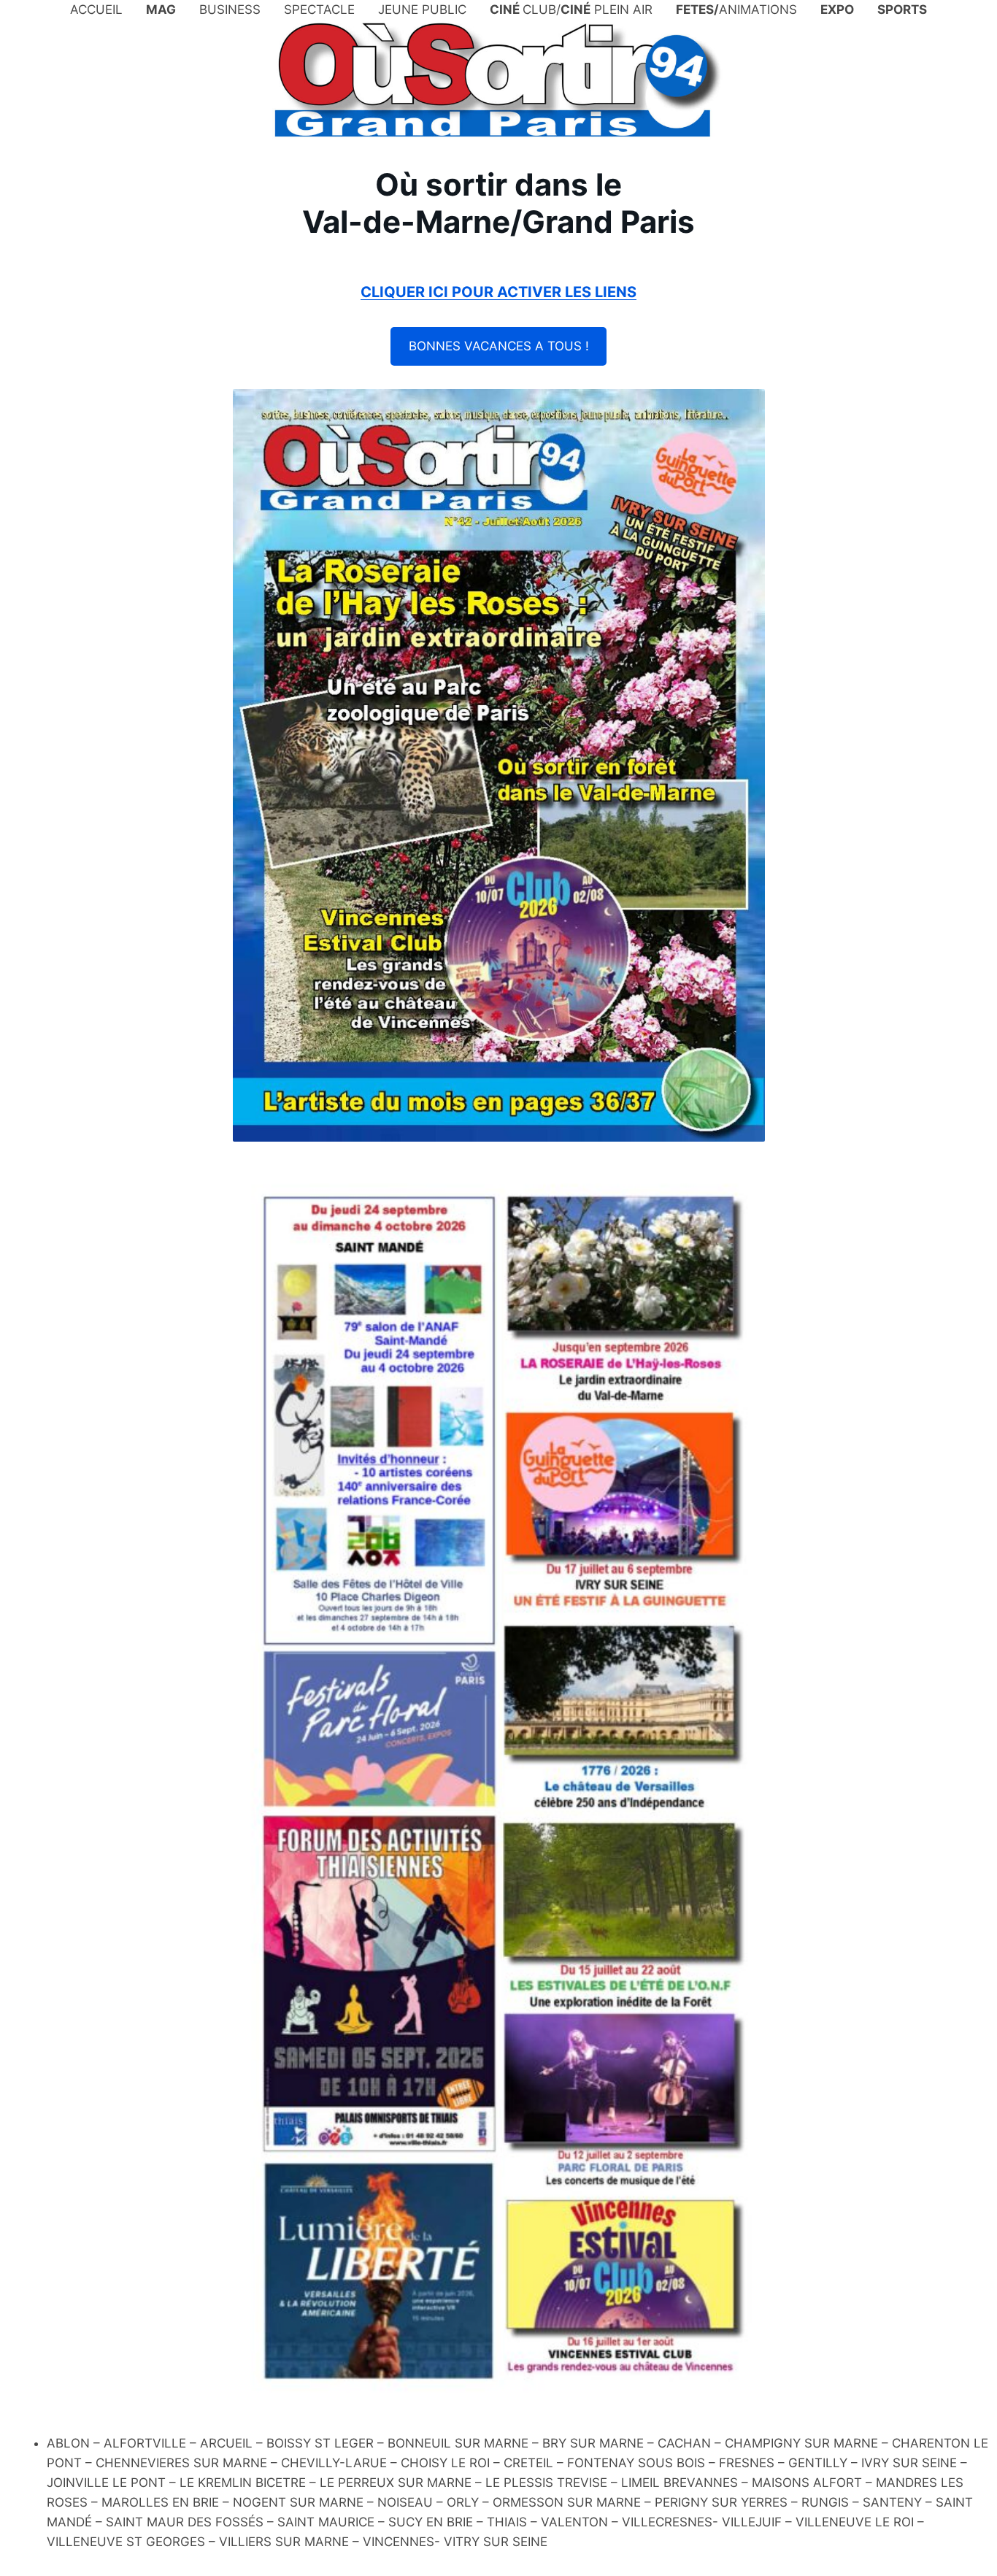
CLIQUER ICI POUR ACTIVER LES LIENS (498, 292)
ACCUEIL (96, 9)
